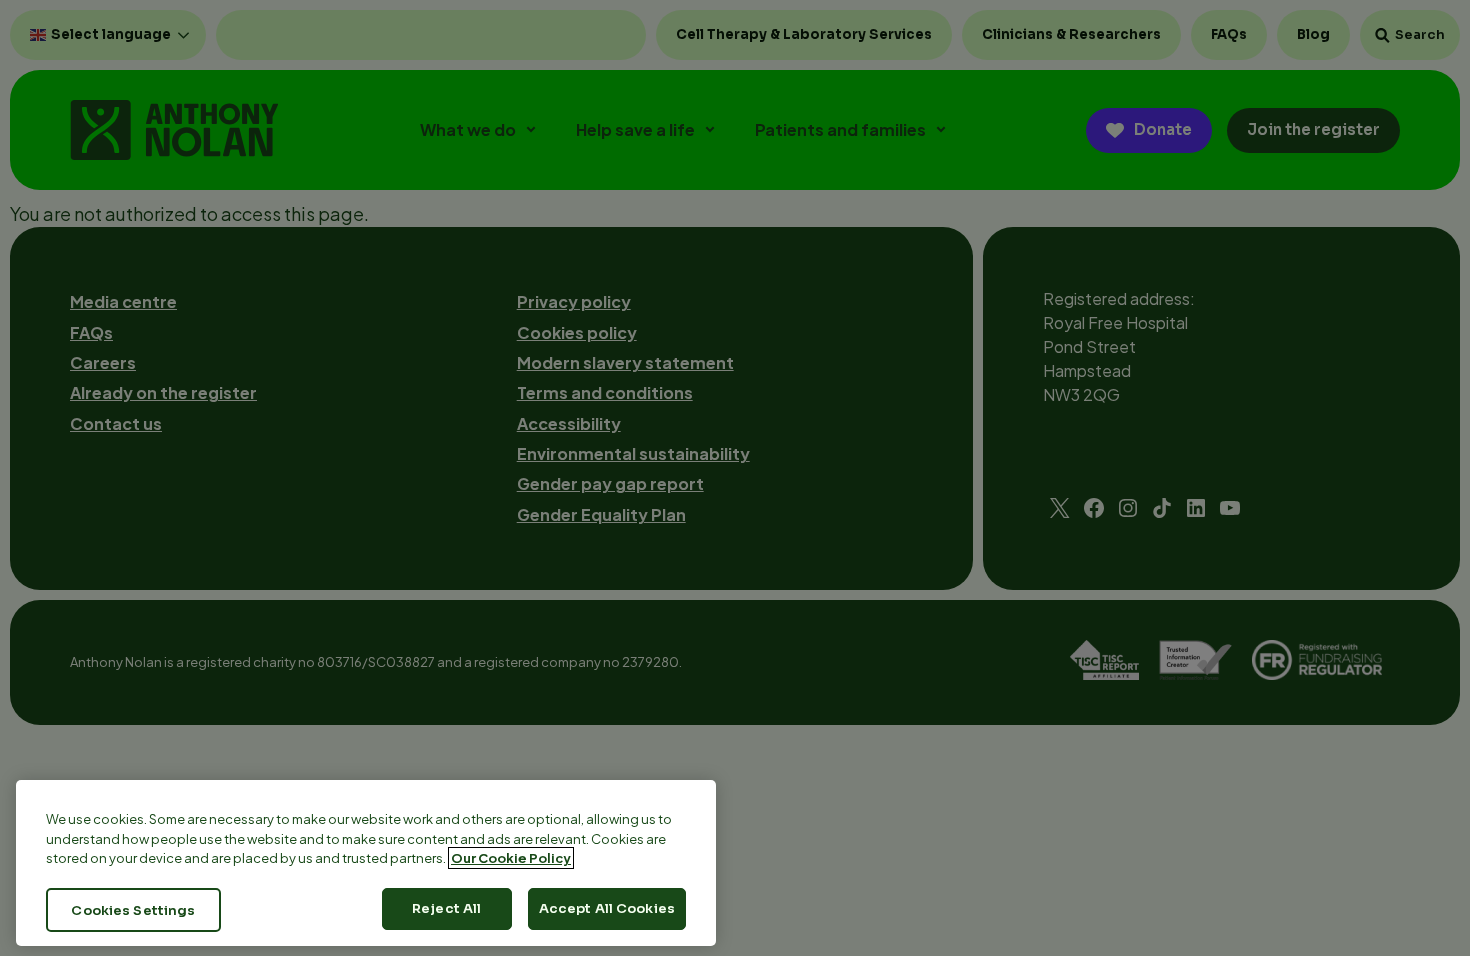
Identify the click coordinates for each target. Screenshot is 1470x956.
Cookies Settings (133, 909)
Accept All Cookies (607, 908)
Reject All (446, 908)
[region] (366, 863)
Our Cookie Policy (511, 858)
